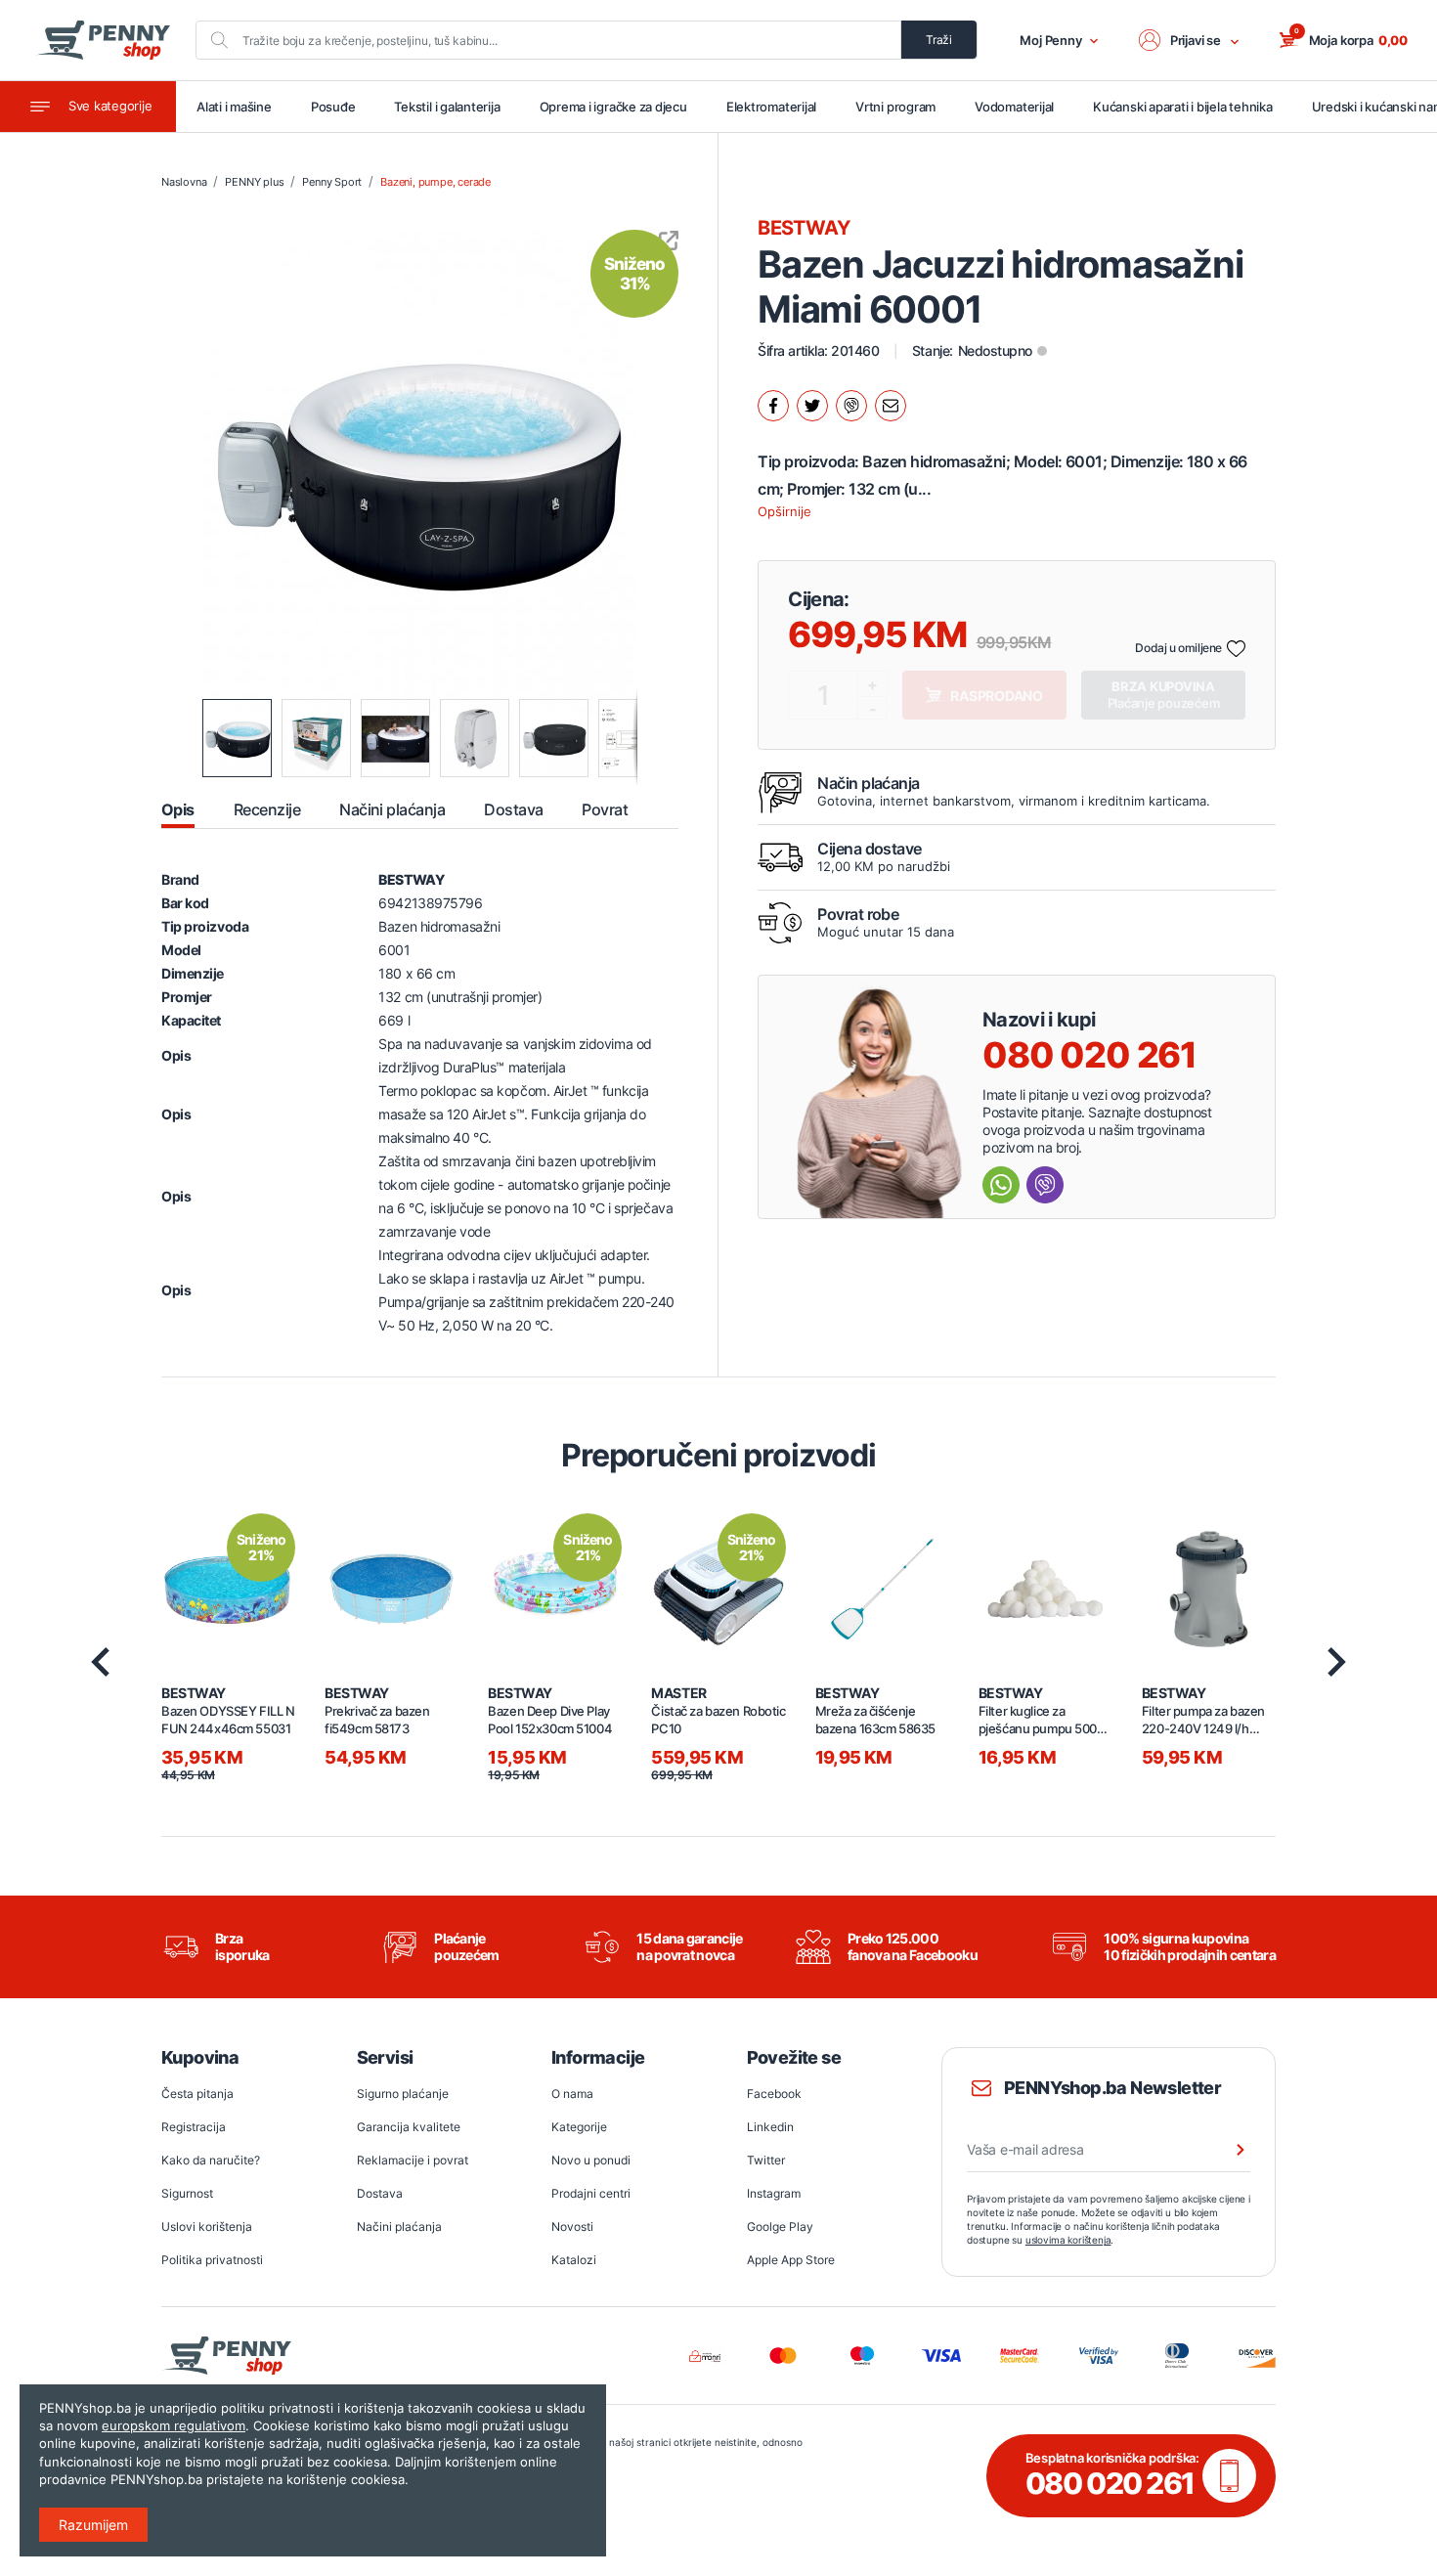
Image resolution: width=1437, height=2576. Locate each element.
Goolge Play (780, 2227)
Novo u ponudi (591, 2160)
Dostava (380, 2193)
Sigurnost (187, 2193)
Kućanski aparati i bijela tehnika (1182, 107)
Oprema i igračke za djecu (613, 107)
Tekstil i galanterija (447, 107)
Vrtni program (895, 107)
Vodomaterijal (1014, 107)
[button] (1190, 40)
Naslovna (184, 182)
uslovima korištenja (1068, 2240)
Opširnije (784, 511)
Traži (939, 40)
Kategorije (579, 2127)
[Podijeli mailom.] (891, 406)
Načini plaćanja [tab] (392, 809)
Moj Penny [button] (1051, 40)
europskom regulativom (174, 2425)
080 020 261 (1089, 1055)
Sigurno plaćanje (403, 2094)
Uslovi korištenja (207, 2227)
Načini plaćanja (399, 2227)
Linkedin (770, 2127)
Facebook (774, 2094)
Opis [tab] (178, 809)
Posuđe (333, 107)
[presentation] (100, 1662)
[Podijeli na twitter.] (812, 406)
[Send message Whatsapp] (1001, 1185)
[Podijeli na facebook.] (773, 406)
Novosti (572, 2227)
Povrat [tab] (605, 809)
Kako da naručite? (211, 2160)
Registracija (194, 2127)
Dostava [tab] (513, 809)
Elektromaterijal (771, 107)
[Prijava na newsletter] (1228, 2150)
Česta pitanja (197, 2094)
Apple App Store (791, 2260)
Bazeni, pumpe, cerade (435, 182)
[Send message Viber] (1045, 1185)
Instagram (774, 2193)
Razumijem (93, 2525)
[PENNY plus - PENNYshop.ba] (103, 40)
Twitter (766, 2160)
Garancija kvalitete (409, 2127)
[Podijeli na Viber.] (851, 406)
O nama (572, 2094)
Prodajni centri (591, 2193)
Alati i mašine (234, 107)
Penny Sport (332, 182)
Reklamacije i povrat (413, 2160)
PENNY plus (254, 182)
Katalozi (574, 2260)
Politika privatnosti (212, 2260)
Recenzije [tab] (267, 809)
